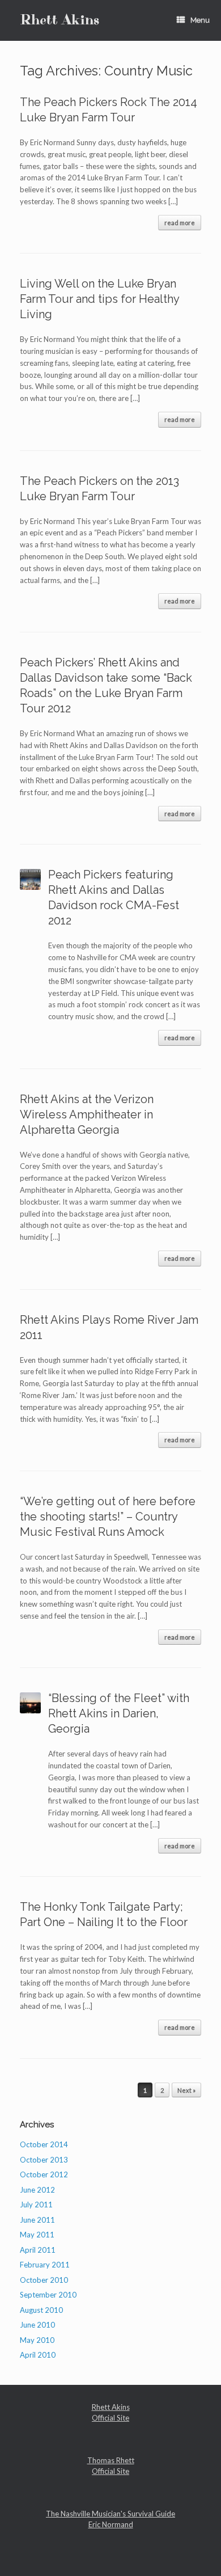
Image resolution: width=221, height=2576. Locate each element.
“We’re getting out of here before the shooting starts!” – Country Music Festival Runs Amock (108, 1517)
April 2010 (38, 2355)
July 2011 (36, 2205)
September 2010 (48, 2295)
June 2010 (37, 2325)
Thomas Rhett (111, 2460)
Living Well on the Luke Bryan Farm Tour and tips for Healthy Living (99, 299)
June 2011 (37, 2220)
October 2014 (44, 2144)
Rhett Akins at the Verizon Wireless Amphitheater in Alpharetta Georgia (87, 1114)
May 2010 (37, 2340)
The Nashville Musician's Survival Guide (110, 2514)
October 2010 (44, 2280)
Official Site (110, 2418)
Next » (186, 2090)
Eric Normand (111, 2524)
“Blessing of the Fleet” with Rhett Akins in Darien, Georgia (119, 1713)
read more (180, 223)
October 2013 (44, 2160)
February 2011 (45, 2265)
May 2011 (37, 2235)
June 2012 (37, 2190)
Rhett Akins (111, 2407)
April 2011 (38, 2250)
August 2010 (41, 2310)
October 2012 (44, 2174)
